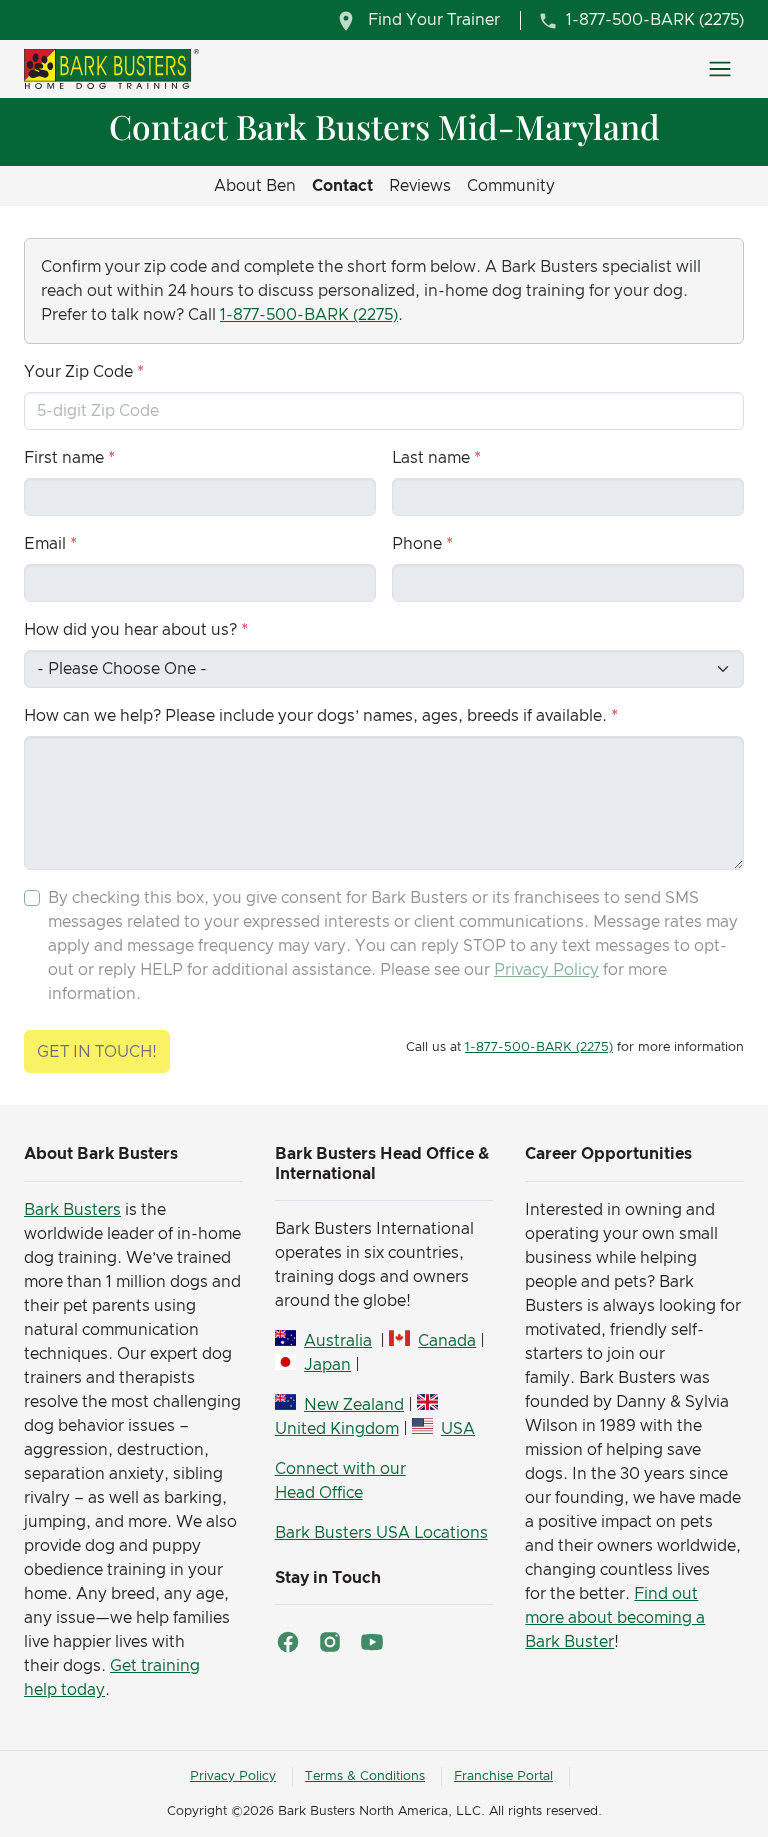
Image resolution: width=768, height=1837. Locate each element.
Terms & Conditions (365, 1776)
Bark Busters (72, 1210)
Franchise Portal (503, 1776)
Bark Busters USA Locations (381, 1533)
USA (458, 1429)
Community (511, 186)
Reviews (420, 186)
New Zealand (354, 1405)
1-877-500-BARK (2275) (309, 315)
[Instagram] (330, 1642)
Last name (431, 458)
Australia (338, 1341)
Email (45, 544)
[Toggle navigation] (720, 69)
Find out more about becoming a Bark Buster (615, 1618)
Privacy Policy (546, 970)
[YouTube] (372, 1642)
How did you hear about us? (130, 630)
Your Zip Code (78, 372)
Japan (327, 1365)
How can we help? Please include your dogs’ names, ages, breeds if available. (315, 716)
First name (64, 458)
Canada (447, 1341)
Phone (417, 544)
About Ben (255, 186)
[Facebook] (288, 1642)
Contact (342, 186)
